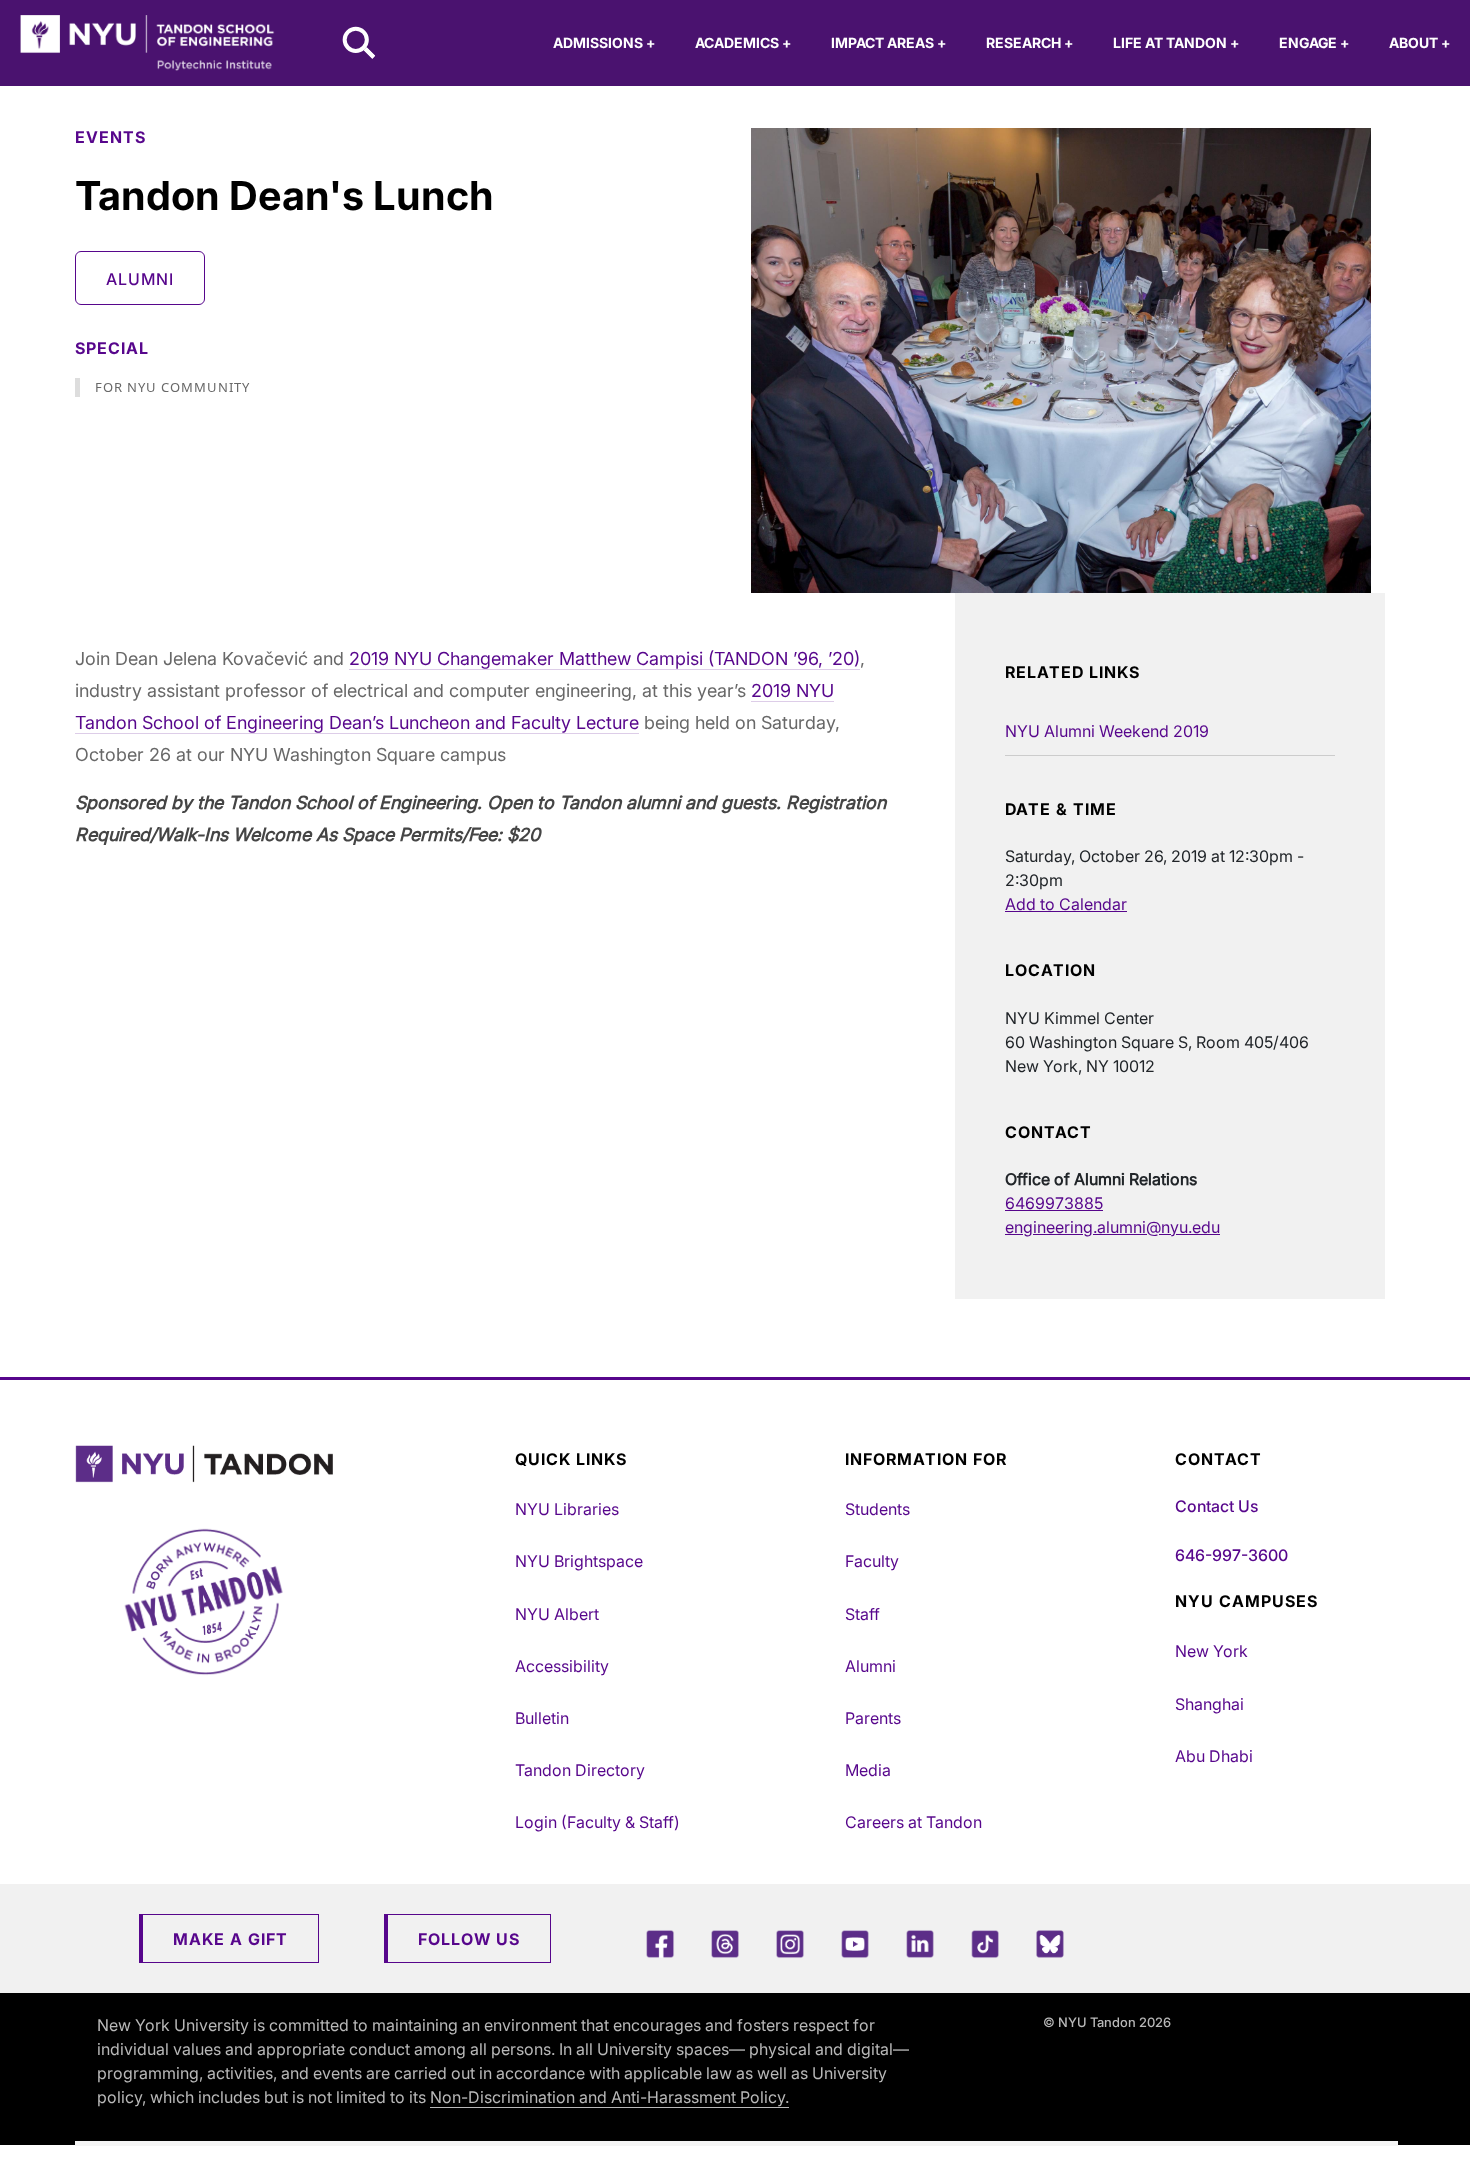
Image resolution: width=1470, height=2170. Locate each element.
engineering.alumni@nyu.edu (1112, 1227)
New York (1211, 1651)
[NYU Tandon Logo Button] (290, 1464)
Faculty (872, 1561)
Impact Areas (888, 42)
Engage (1314, 42)
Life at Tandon (1176, 42)
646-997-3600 (1231, 1555)
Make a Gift (230, 1939)
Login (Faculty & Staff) (597, 1822)
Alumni (140, 279)
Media (868, 1770)
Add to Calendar (1066, 904)
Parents (873, 1718)
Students (877, 1509)
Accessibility (562, 1666)
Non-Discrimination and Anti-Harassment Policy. (609, 2097)
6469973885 (1054, 1203)
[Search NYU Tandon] (360, 45)
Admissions (604, 42)
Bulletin (542, 1718)
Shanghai (1209, 1704)
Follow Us (469, 1939)
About (1419, 42)
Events (110, 137)
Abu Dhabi (1214, 1756)
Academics (743, 42)
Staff (862, 1614)
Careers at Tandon (913, 1822)
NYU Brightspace (579, 1561)
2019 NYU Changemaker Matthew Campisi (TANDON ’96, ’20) (604, 658)
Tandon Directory (580, 1770)
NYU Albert (557, 1614)
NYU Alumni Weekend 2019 (1107, 731)
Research (1029, 42)
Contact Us (1216, 1506)
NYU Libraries (567, 1509)
